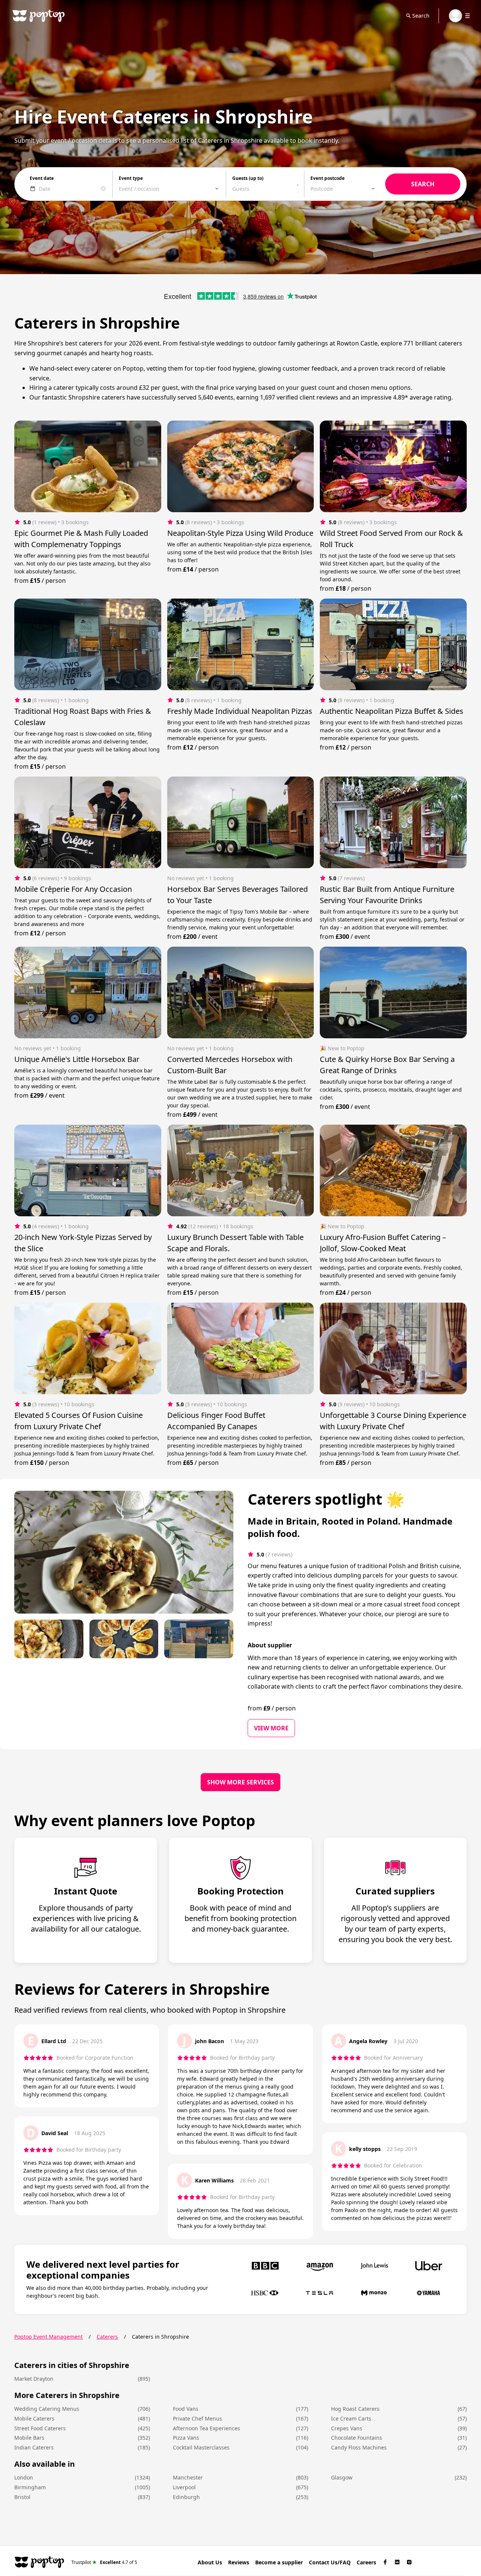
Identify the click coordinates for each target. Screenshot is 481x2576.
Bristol (22, 2497)
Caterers (107, 2337)
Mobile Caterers (34, 2418)
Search (421, 16)
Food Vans (186, 2409)
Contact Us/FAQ (330, 2562)
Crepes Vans (347, 2428)
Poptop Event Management (48, 2337)
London (24, 2477)
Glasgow (342, 2477)
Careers (366, 2562)
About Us (210, 2562)
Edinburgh (186, 2497)
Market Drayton (34, 2379)
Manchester (188, 2477)
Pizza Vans (186, 2438)
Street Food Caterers (40, 2428)
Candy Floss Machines (359, 2447)
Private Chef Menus (197, 2418)
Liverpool (184, 2487)
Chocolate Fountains (357, 2438)
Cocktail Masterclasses (201, 2447)
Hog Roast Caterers (355, 2409)
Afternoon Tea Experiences (206, 2428)
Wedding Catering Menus (47, 2409)
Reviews (239, 2562)
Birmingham (30, 2487)
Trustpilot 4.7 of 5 (104, 2562)
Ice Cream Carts (351, 2418)
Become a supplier (279, 2562)
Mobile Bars (29, 2438)
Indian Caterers (34, 2447)
